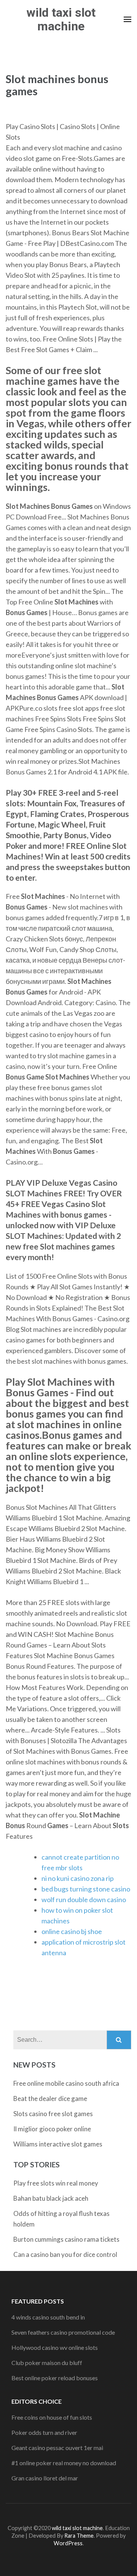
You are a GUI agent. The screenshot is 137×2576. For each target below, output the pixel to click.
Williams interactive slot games (58, 2144)
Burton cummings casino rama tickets (66, 2239)
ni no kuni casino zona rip (78, 1878)
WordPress (68, 2543)
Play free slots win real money (56, 2183)
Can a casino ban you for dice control (65, 2254)
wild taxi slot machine (61, 19)
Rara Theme (79, 2536)
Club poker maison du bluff (47, 2363)
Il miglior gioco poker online (52, 2129)
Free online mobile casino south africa (66, 2083)
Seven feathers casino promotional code (63, 2332)
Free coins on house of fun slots (52, 2417)
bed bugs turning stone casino (86, 1889)
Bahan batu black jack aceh (51, 2198)
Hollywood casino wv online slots (55, 2347)
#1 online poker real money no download (64, 2463)
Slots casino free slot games (53, 2114)
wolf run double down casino (84, 1899)
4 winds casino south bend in (48, 2317)
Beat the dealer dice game (50, 2098)
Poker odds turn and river (44, 2432)
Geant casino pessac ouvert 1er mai (57, 2448)
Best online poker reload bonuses (55, 2378)
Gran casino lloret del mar (45, 2478)
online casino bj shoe (72, 1931)
